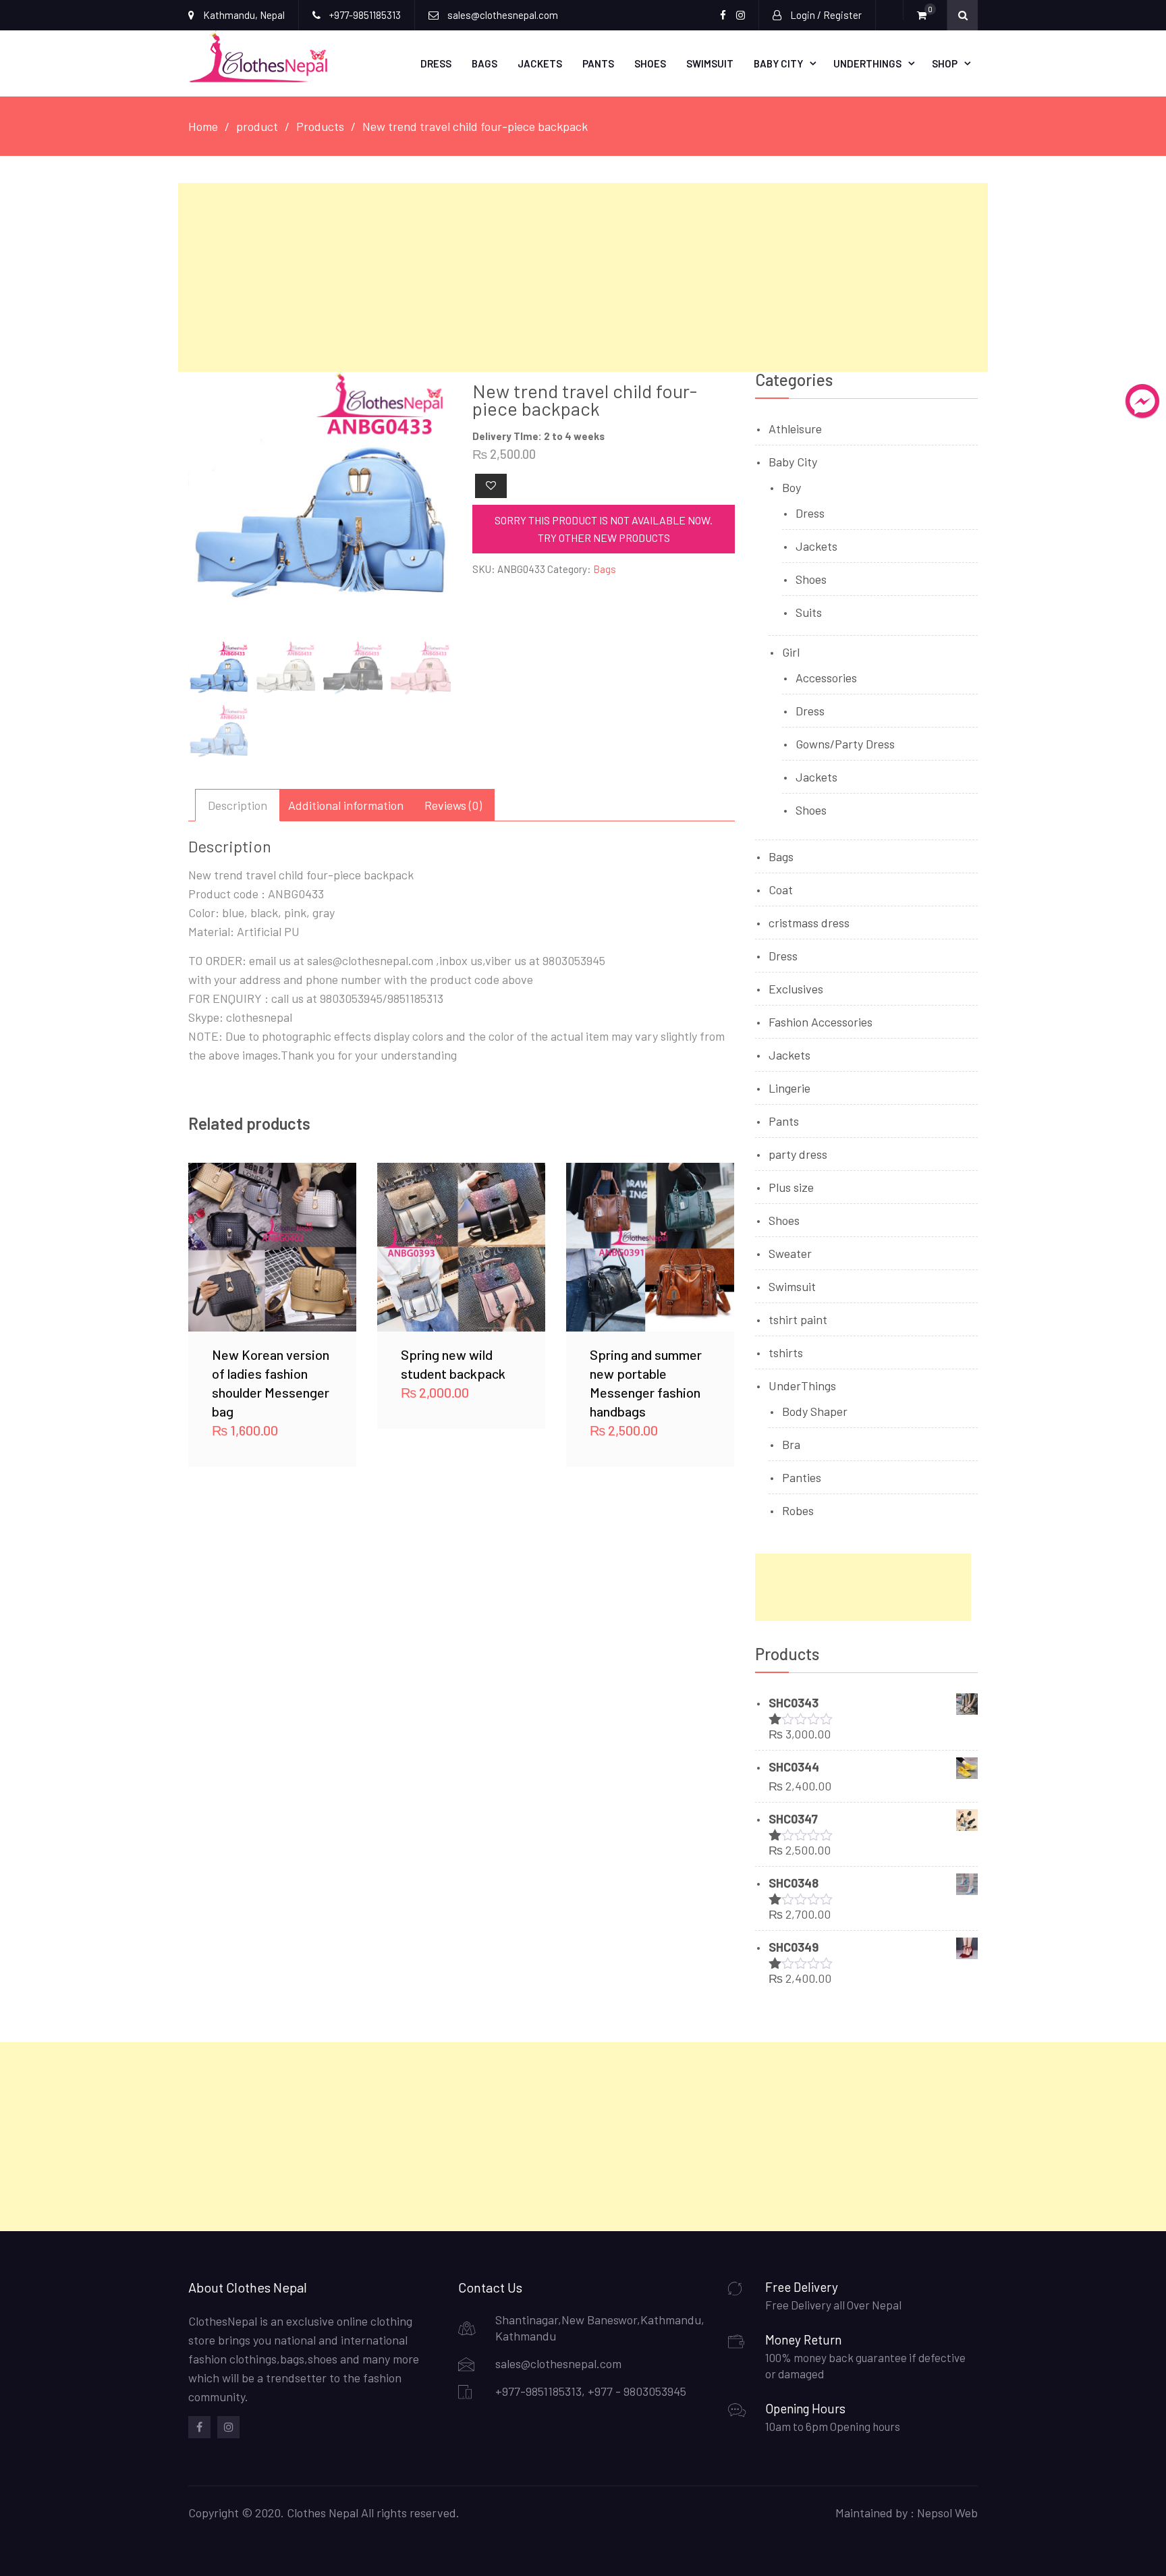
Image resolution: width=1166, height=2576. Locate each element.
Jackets (540, 63)
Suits (809, 612)
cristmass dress (809, 923)
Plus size (791, 1187)
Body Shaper (815, 1411)
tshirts (786, 1352)
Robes (798, 1510)
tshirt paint (798, 1319)
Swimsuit (710, 63)
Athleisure (795, 429)
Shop (945, 63)
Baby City (778, 63)
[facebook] (199, 2427)
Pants (598, 63)
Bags (484, 63)
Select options (273, 1246)
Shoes (650, 63)
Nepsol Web (947, 2513)
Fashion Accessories (821, 1022)
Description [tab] (238, 805)
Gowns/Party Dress (845, 744)
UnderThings (867, 63)
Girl (791, 652)
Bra (791, 1444)
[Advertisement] (583, 277)
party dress (798, 1154)
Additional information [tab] (346, 805)
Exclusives (796, 989)
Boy (792, 487)
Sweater (790, 1253)
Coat (781, 889)
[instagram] (228, 2427)
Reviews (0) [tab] (453, 805)
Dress (436, 63)
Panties (802, 1477)
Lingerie (789, 1088)
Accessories (826, 678)
